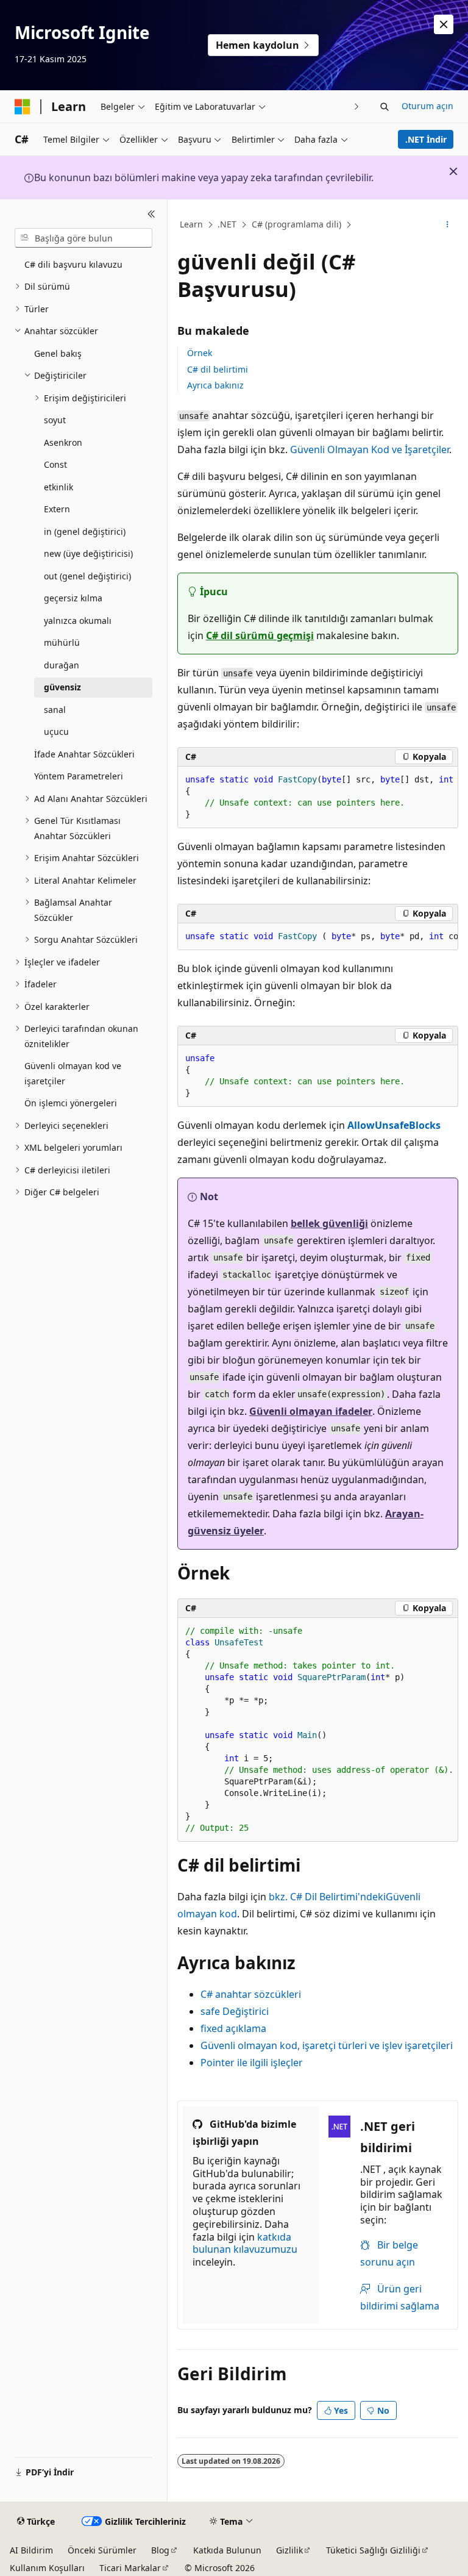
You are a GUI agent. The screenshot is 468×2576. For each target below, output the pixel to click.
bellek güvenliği (329, 1223)
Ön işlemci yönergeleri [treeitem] (71, 1103)
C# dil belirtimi (218, 369)
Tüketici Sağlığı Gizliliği (373, 2550)
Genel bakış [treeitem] (58, 353)
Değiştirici (235, 2011)
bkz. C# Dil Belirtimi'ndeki (327, 1897)
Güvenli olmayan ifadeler (311, 1411)
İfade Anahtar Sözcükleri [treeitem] (84, 754)
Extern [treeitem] (57, 509)
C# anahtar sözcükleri (251, 1994)
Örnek (200, 353)
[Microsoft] (23, 107)
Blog (160, 2550)
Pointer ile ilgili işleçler (252, 2063)
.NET (227, 224)
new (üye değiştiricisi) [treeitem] (88, 553)
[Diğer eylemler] (448, 225)
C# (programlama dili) (296, 224)
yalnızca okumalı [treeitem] (78, 621)
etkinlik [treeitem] (58, 487)
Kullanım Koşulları (47, 2568)
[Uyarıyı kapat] (444, 24)
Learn (191, 224)
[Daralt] (151, 214)
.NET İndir (426, 139)
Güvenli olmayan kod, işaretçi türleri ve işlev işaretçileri (327, 2045)
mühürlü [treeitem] (62, 642)
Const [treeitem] (55, 464)
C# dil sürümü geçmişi (260, 635)
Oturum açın (427, 106)
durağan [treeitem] (62, 665)
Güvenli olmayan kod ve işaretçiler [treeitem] (73, 1073)
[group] (318, 797)
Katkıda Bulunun (227, 2550)
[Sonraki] (357, 106)
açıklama (233, 2028)
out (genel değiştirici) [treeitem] (87, 576)
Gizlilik (289, 2550)
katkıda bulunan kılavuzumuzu (245, 2243)
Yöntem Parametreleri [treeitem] (79, 776)
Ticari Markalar (130, 2568)
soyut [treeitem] (55, 420)
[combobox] (83, 238)
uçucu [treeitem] (56, 732)
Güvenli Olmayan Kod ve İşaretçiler (370, 449)
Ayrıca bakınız (215, 385)
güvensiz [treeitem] (62, 687)
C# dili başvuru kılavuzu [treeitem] (73, 264)
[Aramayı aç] (385, 107)
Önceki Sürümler (102, 2550)
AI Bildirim (31, 2550)
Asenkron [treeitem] (63, 442)
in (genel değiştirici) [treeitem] (85, 531)
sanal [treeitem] (55, 710)
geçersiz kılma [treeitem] (73, 598)
